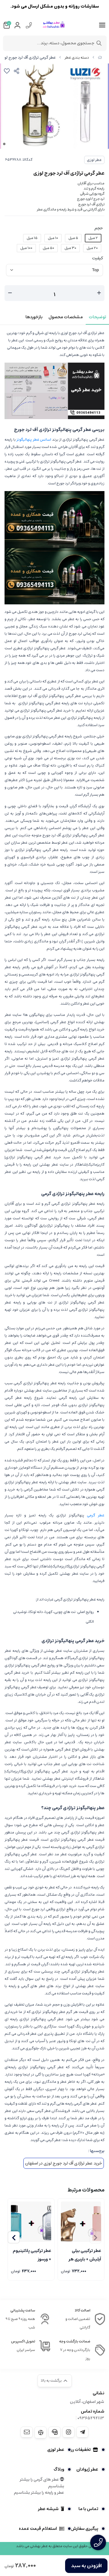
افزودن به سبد (86, 2566)
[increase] (99, 293)
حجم (99, 228)
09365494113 (91, 2418)
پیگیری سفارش (84, 2529)
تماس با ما (88, 2509)
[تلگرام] (82, 2432)
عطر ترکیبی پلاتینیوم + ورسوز (32, 2254)
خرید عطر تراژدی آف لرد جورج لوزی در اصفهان (64, 2163)
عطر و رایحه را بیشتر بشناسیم (39, 2492)
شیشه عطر (48, 2509)
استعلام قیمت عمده (38, 2529)
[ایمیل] (27, 2432)
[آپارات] (41, 2433)
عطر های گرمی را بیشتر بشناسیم (42, 2483)
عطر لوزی (94, 160)
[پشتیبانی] (54, 2432)
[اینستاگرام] (68, 2432)
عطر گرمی (96, 1515)
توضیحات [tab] (97, 317)
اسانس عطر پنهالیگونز (34, 440)
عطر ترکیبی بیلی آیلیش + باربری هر (85, 2254)
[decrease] (10, 293)
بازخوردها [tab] (34, 317)
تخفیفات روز (80, 2450)
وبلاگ (59, 2469)
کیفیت (97, 258)
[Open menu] (102, 25)
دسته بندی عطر (77, 58)
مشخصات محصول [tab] (66, 317)
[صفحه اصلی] (100, 58)
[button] (14, 2237)
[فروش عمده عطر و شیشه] (54, 519)
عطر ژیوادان (87, 2469)
